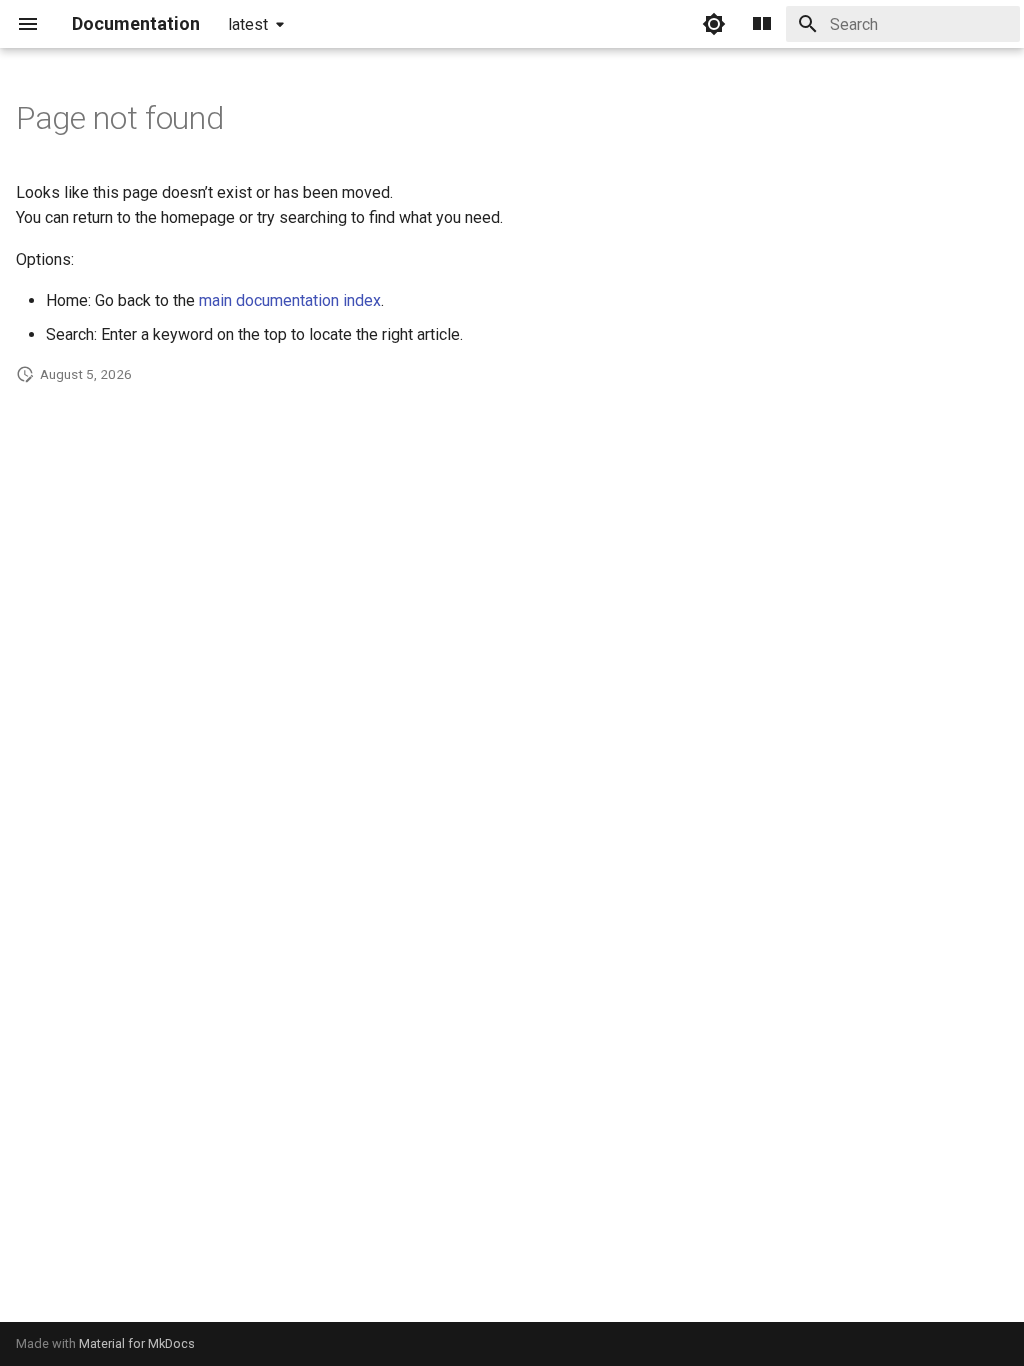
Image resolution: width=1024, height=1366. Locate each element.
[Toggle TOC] (762, 24)
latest (248, 24)
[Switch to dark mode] (714, 24)
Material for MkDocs (137, 1343)
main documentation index (290, 300)
